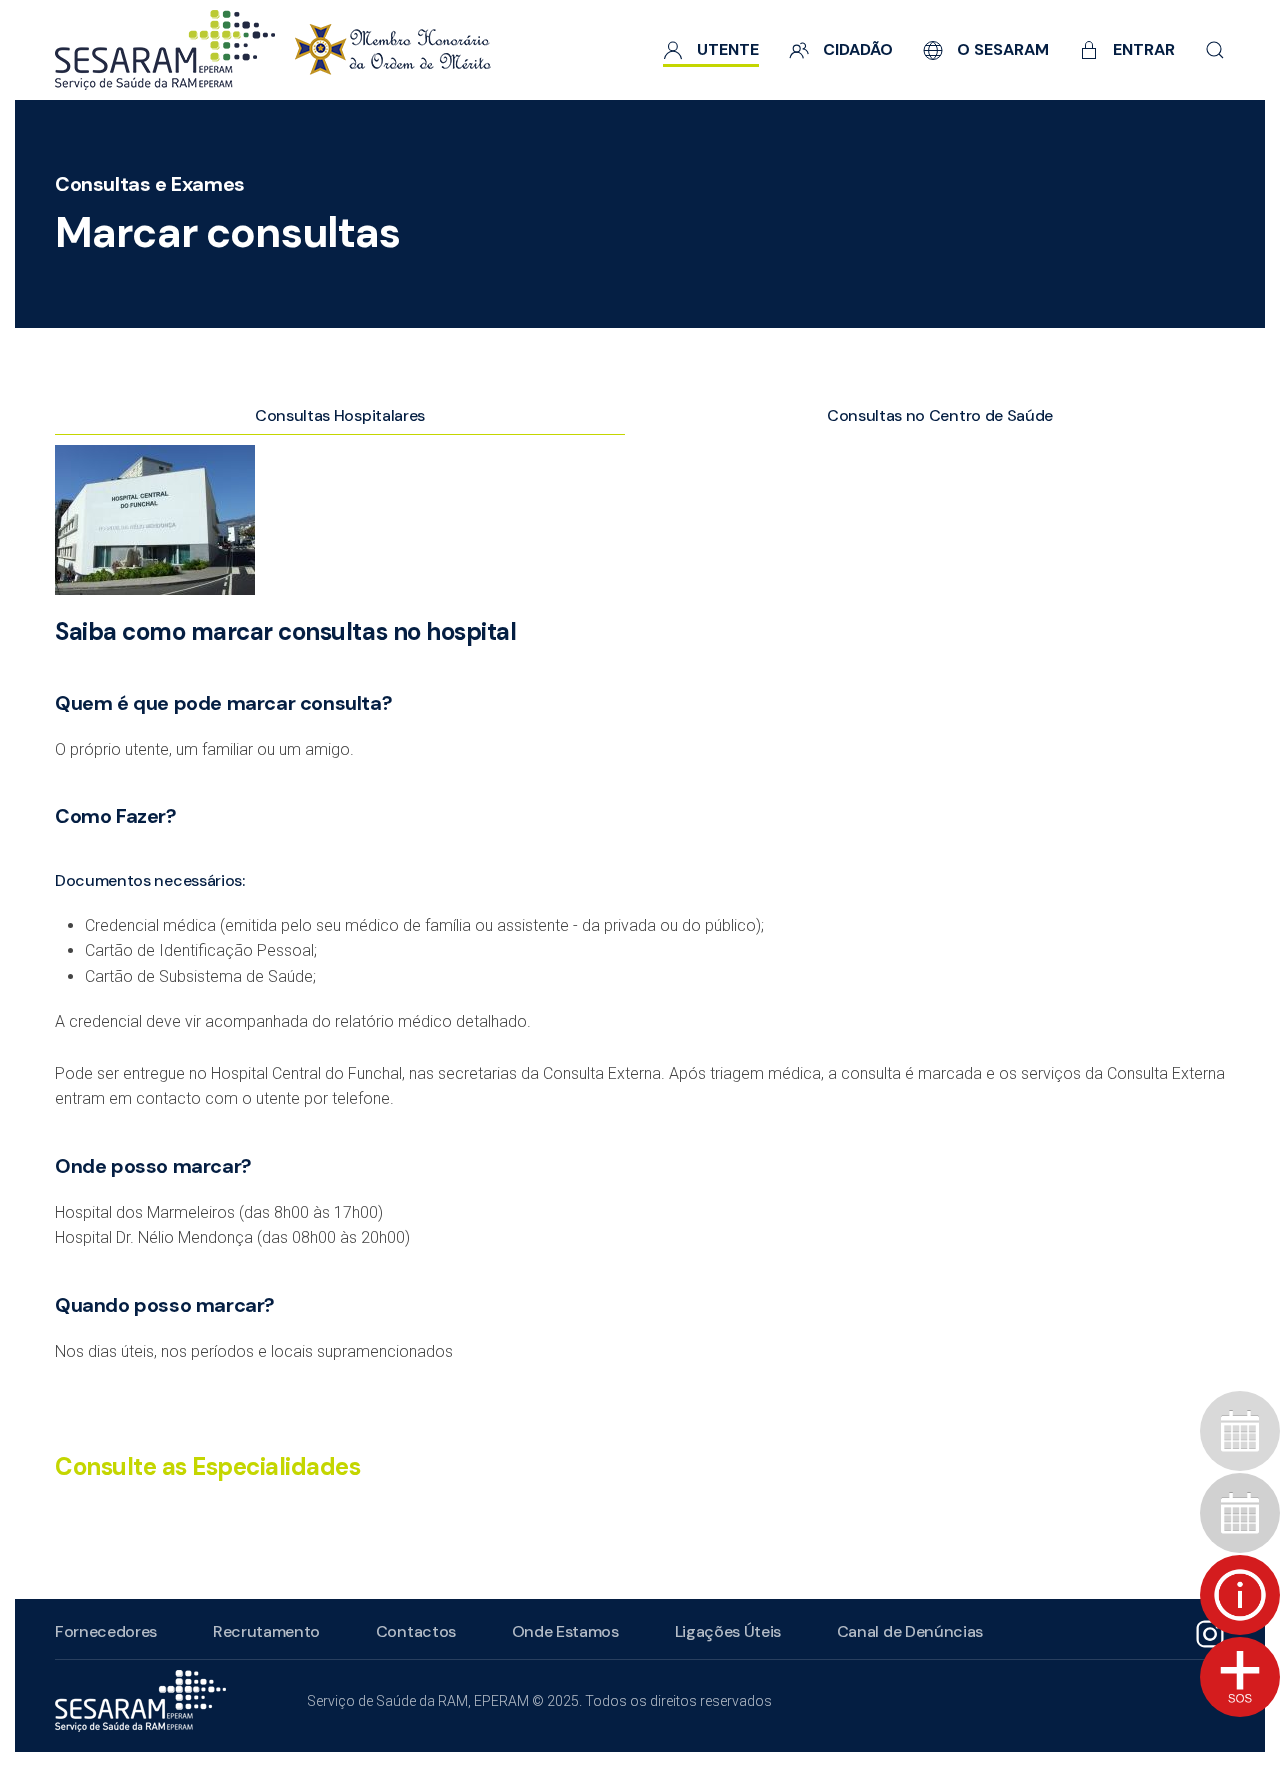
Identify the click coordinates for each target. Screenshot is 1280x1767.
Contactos (416, 1631)
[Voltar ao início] (273, 50)
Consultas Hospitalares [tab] (340, 415)
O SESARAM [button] (1003, 49)
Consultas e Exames (150, 184)
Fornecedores (106, 1631)
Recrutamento (266, 1631)
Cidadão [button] (858, 49)
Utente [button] (728, 49)
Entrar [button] (1144, 49)
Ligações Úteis (728, 1631)
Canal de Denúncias (910, 1631)
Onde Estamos (565, 1631)
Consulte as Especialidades (208, 1466)
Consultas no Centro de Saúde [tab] (940, 415)
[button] (1215, 50)
